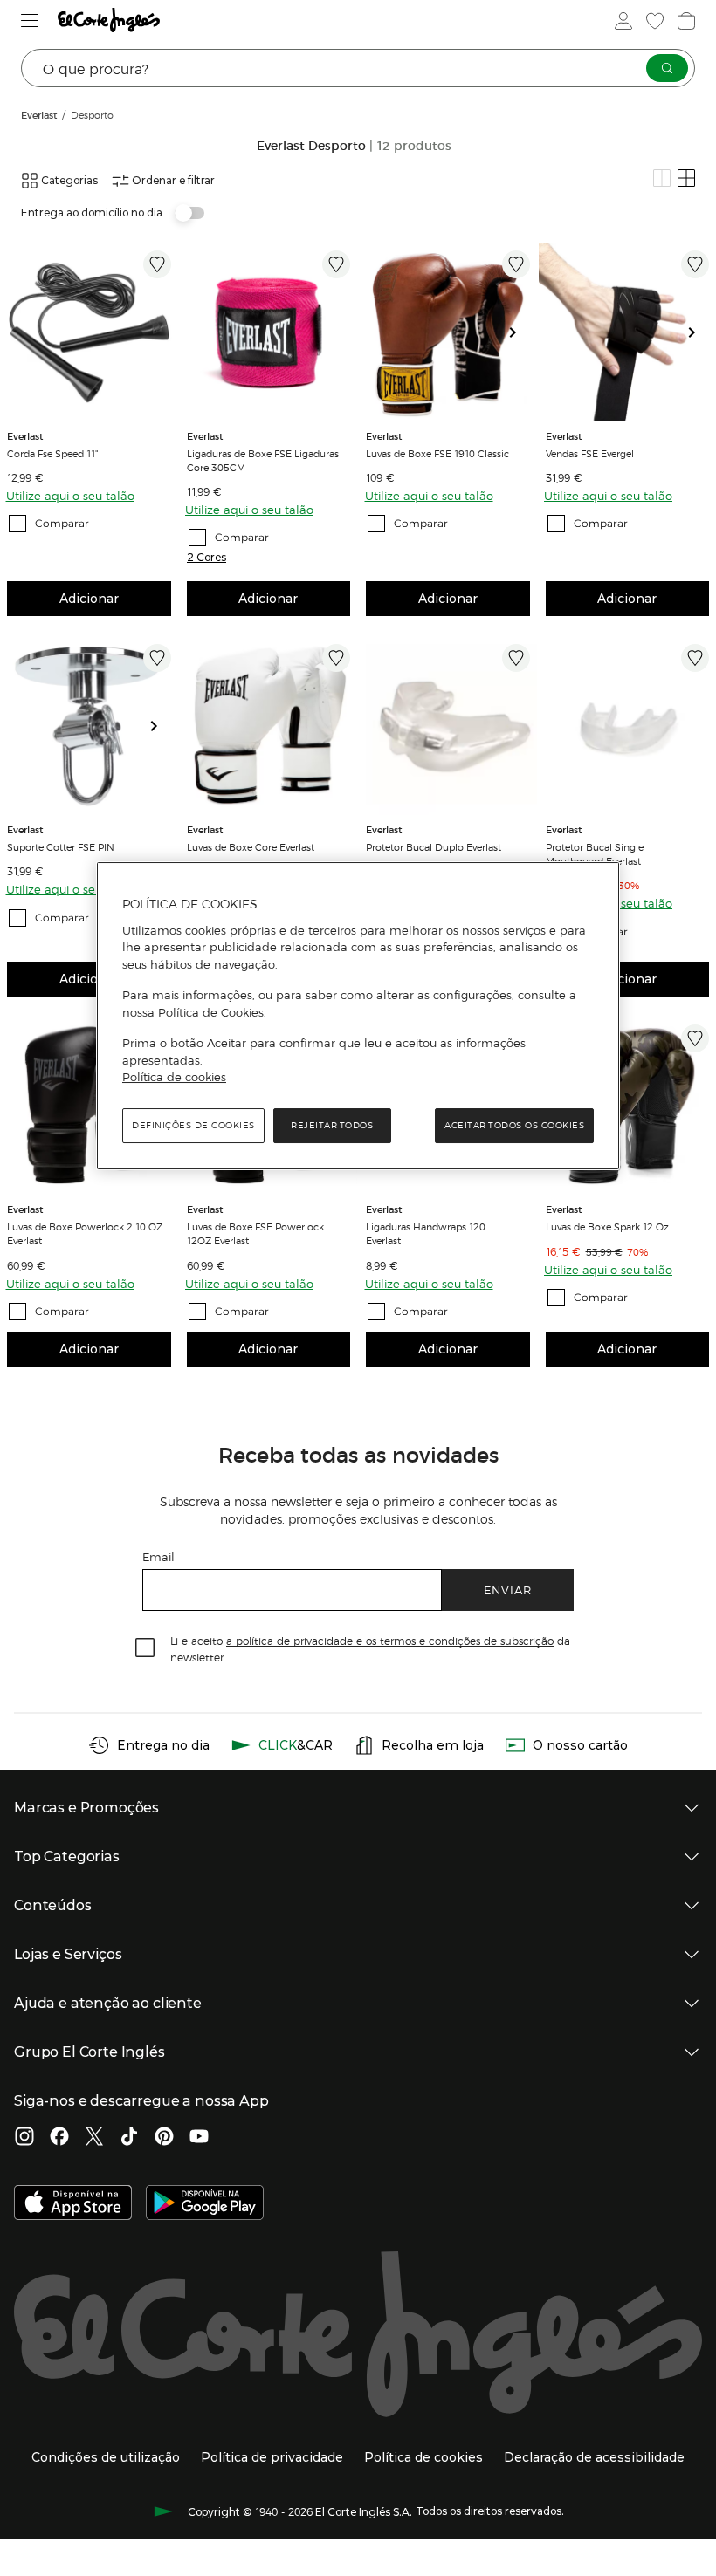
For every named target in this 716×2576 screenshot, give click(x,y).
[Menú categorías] (30, 21)
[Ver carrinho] (686, 21)
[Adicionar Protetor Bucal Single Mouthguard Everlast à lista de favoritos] (695, 658)
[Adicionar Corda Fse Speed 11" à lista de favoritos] (157, 264)
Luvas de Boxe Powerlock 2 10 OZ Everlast (85, 1233)
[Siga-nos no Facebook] (59, 2138)
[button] (207, 558)
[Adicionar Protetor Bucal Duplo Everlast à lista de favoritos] (516, 658)
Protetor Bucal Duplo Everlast (434, 846)
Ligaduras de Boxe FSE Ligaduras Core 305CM (263, 460)
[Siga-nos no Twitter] (94, 2138)
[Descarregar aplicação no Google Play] (205, 2204)
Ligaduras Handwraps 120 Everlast (426, 1233)
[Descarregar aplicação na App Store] (73, 2204)
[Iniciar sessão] (623, 21)
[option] (89, 332)
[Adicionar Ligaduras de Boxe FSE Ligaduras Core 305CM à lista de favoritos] (336, 264)
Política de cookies (174, 1077)
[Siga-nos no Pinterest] (164, 2138)
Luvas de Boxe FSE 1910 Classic (437, 453)
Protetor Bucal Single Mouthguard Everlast (595, 853)
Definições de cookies (193, 1125)
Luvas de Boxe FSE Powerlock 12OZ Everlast (255, 1233)
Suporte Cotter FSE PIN (61, 846)
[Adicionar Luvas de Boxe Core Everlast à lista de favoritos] (336, 658)
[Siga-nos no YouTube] (199, 2138)
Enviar (508, 1589)
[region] (358, 1016)
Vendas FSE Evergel (590, 453)
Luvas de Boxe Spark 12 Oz (607, 1226)
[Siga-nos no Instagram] (24, 2138)
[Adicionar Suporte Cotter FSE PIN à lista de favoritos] (157, 658)
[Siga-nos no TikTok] (129, 2138)
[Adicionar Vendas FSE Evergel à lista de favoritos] (695, 264)
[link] (89, 332)
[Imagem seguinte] (520, 332)
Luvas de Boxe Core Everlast (251, 846)
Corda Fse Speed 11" (52, 453)
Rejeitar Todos (332, 1125)
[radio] (662, 178)
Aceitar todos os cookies (514, 1125)
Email (158, 1556)
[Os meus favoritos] (655, 21)
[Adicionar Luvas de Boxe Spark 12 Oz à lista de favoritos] (695, 1038)
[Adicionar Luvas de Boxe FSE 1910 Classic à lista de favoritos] (516, 264)
